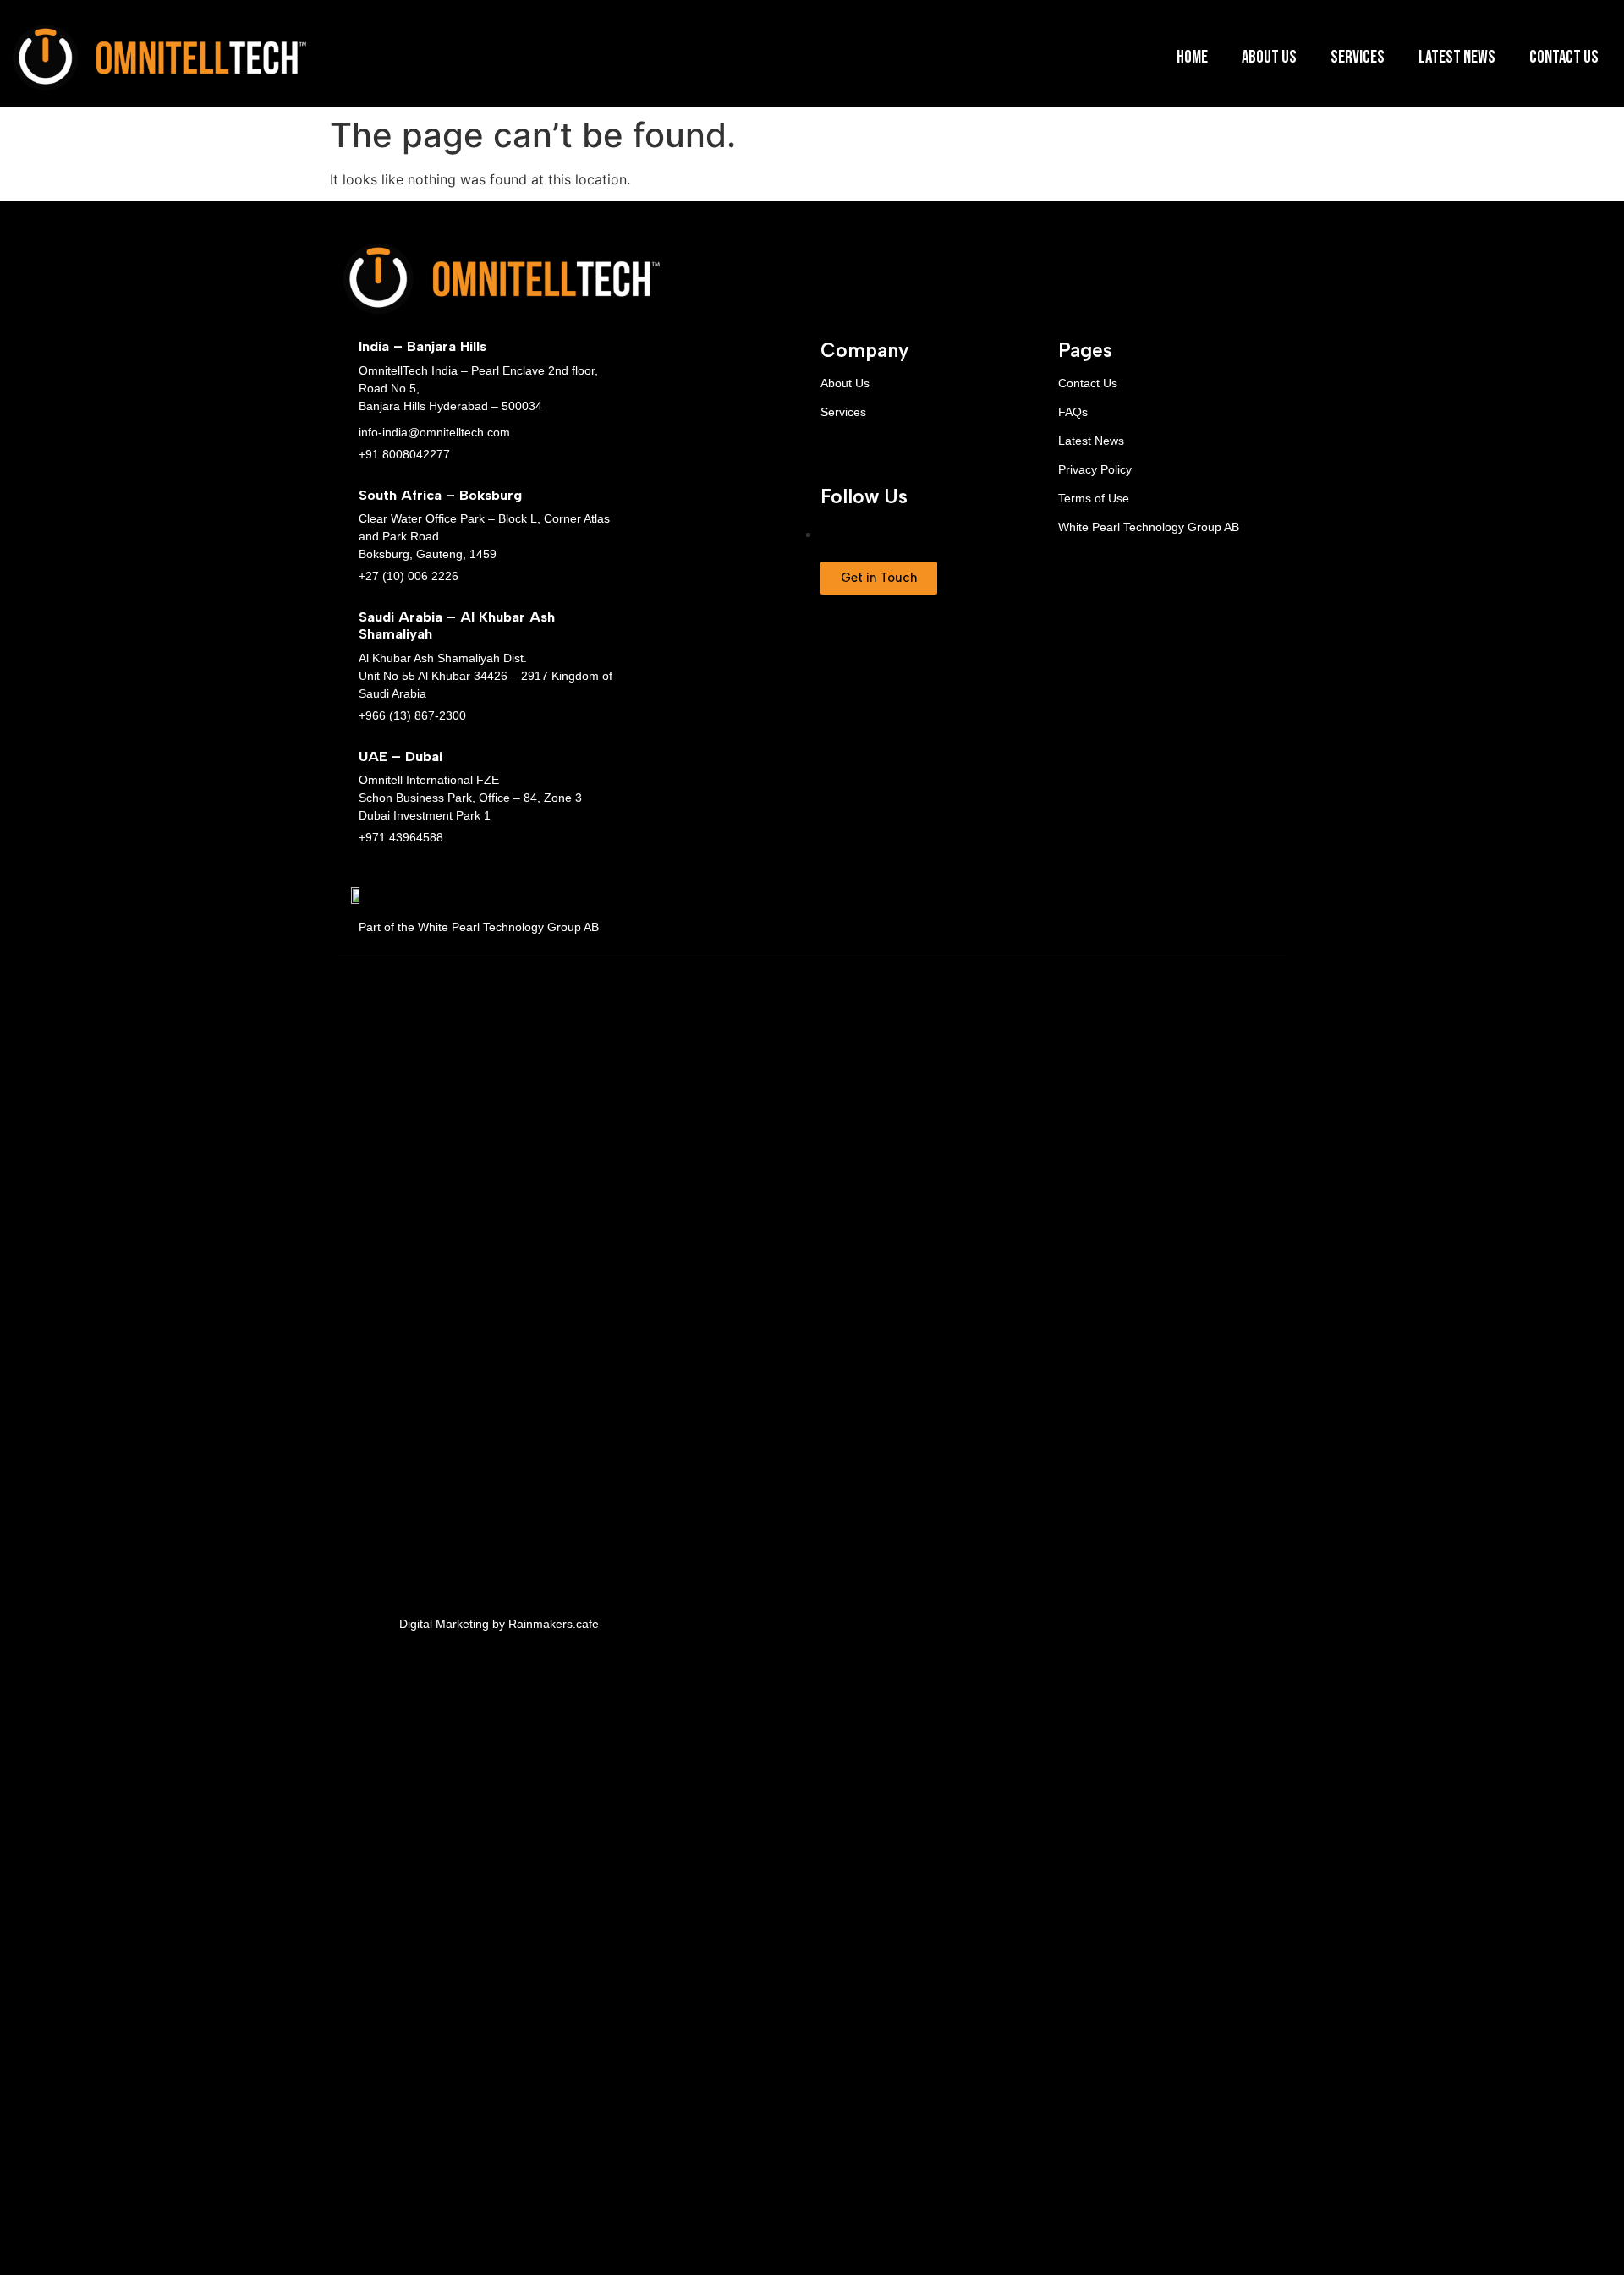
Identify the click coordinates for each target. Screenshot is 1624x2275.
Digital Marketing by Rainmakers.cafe (499, 1624)
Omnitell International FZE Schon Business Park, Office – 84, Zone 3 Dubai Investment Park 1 (470, 798)
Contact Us (1564, 57)
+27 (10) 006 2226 (409, 576)
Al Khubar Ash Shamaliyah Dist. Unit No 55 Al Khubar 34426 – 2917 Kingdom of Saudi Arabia (486, 676)
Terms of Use (1094, 498)
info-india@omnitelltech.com (434, 432)
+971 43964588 (401, 837)
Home (1192, 57)
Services (1358, 57)
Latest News (1457, 57)
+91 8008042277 (404, 454)
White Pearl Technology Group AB (1149, 527)
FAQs (1073, 412)
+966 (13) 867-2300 (412, 715)
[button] (879, 578)
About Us (1269, 57)
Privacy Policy (1095, 469)
